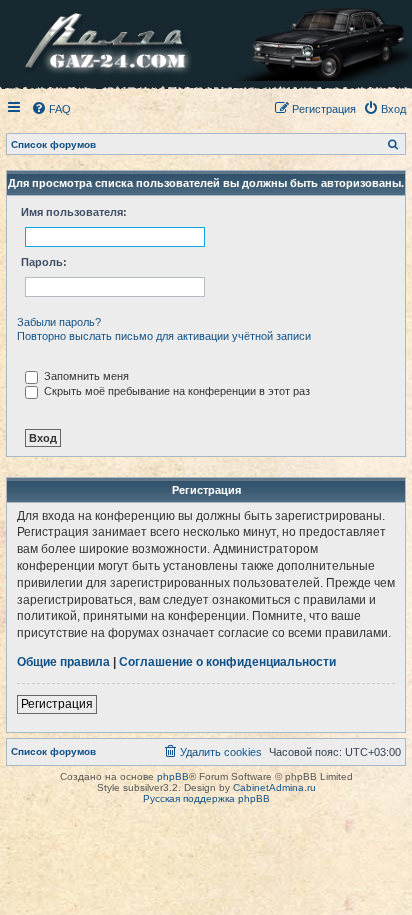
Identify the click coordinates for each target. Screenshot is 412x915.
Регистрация (57, 704)
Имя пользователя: (74, 212)
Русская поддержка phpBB (206, 798)
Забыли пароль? (59, 322)
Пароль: (44, 262)
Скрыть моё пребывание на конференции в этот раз (175, 391)
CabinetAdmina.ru (274, 787)
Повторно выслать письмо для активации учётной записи (164, 336)
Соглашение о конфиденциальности (227, 662)
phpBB (173, 776)
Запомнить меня (85, 376)
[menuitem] (51, 109)
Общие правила (63, 662)
